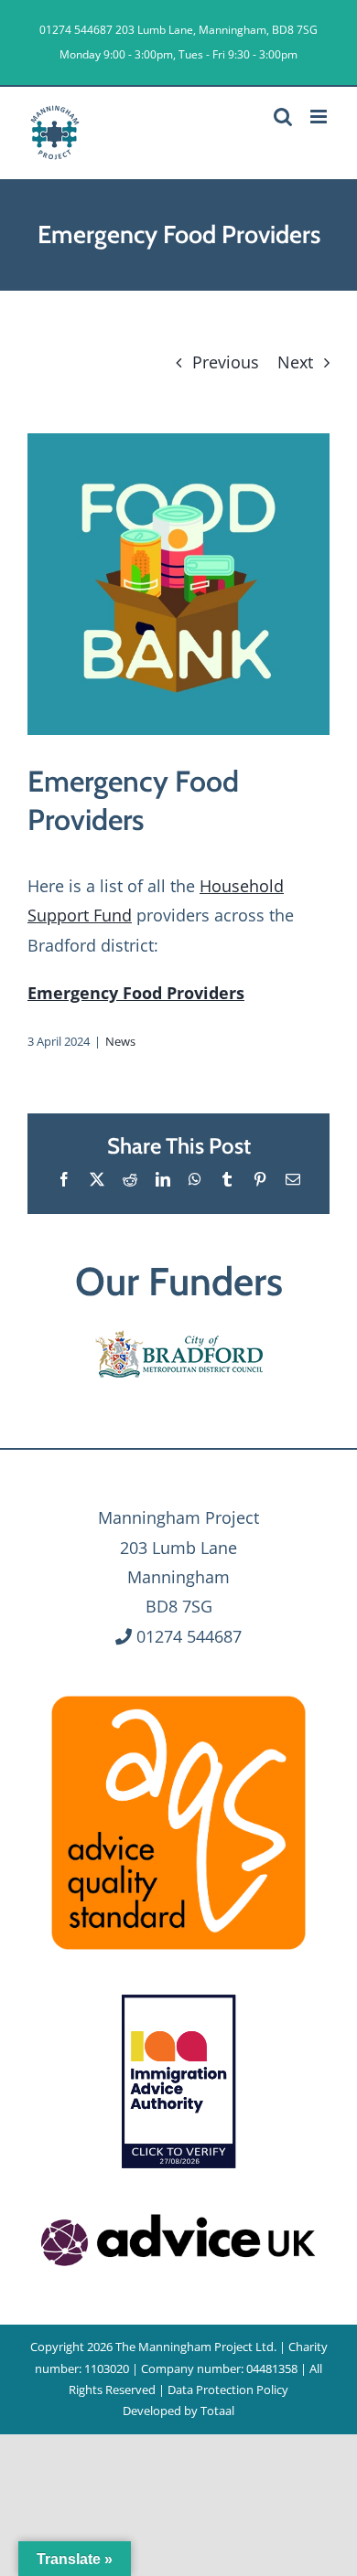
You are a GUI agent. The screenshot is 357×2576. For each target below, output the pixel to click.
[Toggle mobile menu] (320, 117)
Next (295, 362)
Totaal (217, 2411)
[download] (178, 2211)
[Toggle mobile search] (283, 117)
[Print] (178, 1694)
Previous (226, 362)
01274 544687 (76, 30)
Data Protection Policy (228, 2390)
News (120, 1041)
